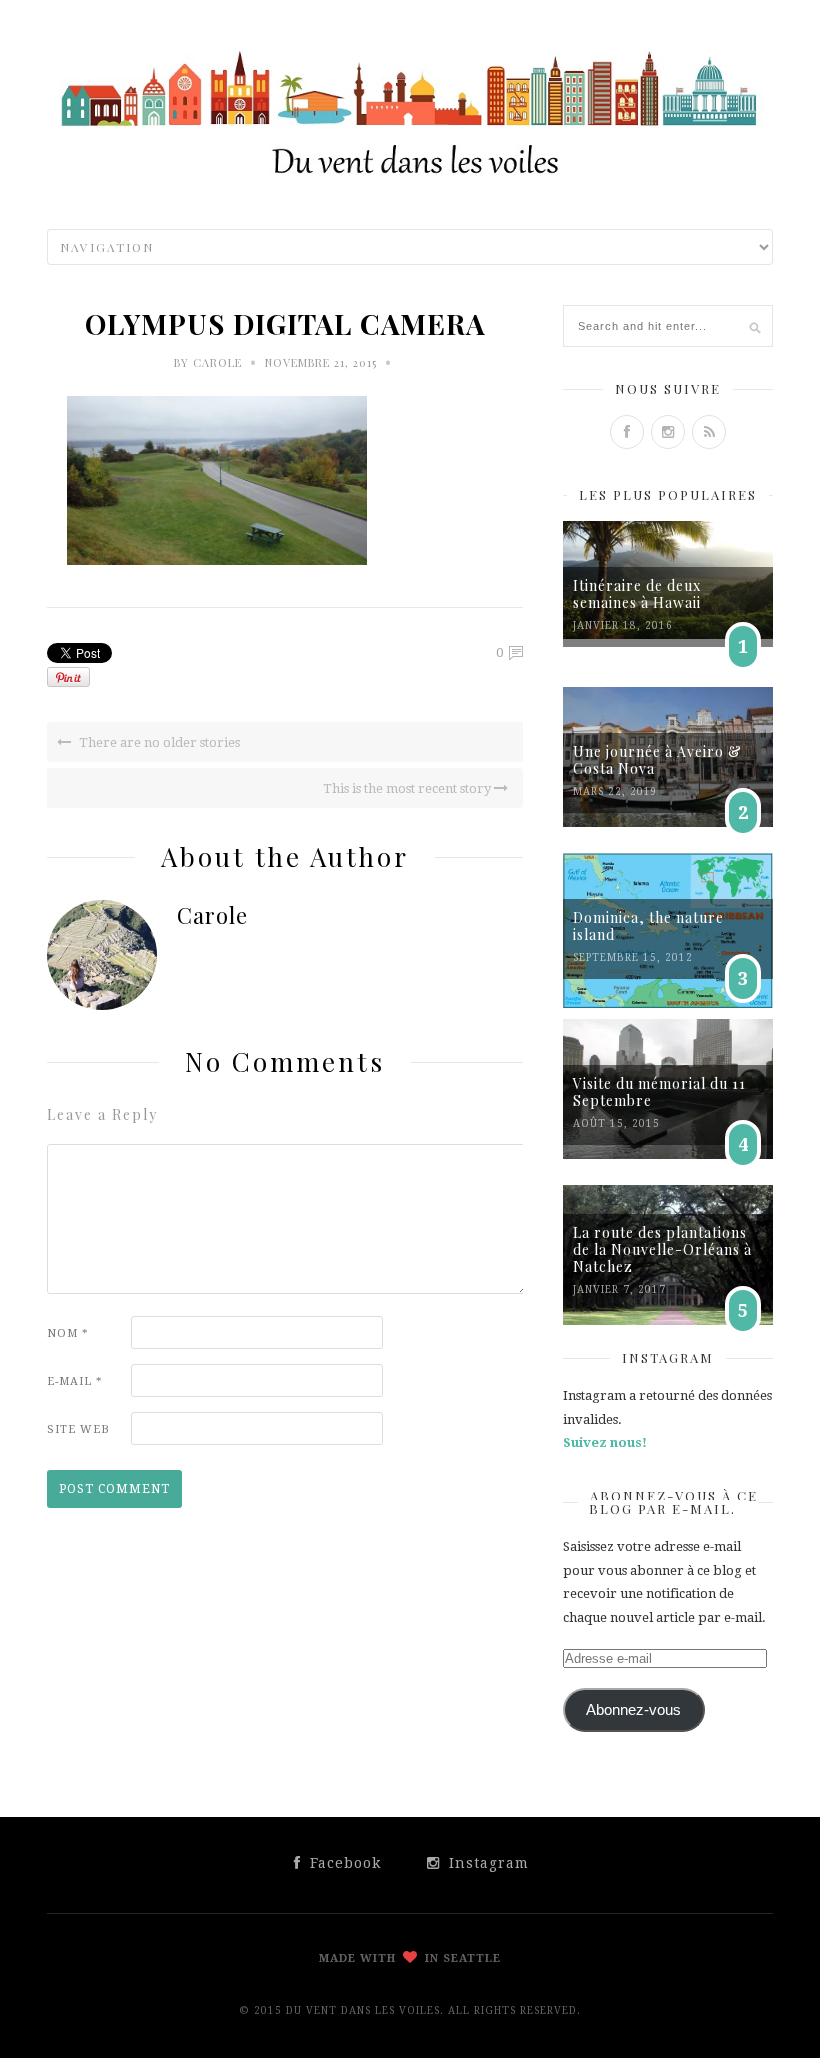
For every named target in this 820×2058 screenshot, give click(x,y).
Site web (78, 1429)
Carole (217, 362)
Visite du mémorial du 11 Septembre (659, 1092)
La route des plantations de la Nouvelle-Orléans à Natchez (662, 1249)
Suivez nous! (605, 1442)
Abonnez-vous (633, 1710)
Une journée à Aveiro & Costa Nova (657, 760)
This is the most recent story (408, 788)
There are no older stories (158, 742)
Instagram (486, 1863)
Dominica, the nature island (648, 926)
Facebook (343, 1863)
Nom (68, 1333)
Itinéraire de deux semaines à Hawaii (637, 594)
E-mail (75, 1381)
